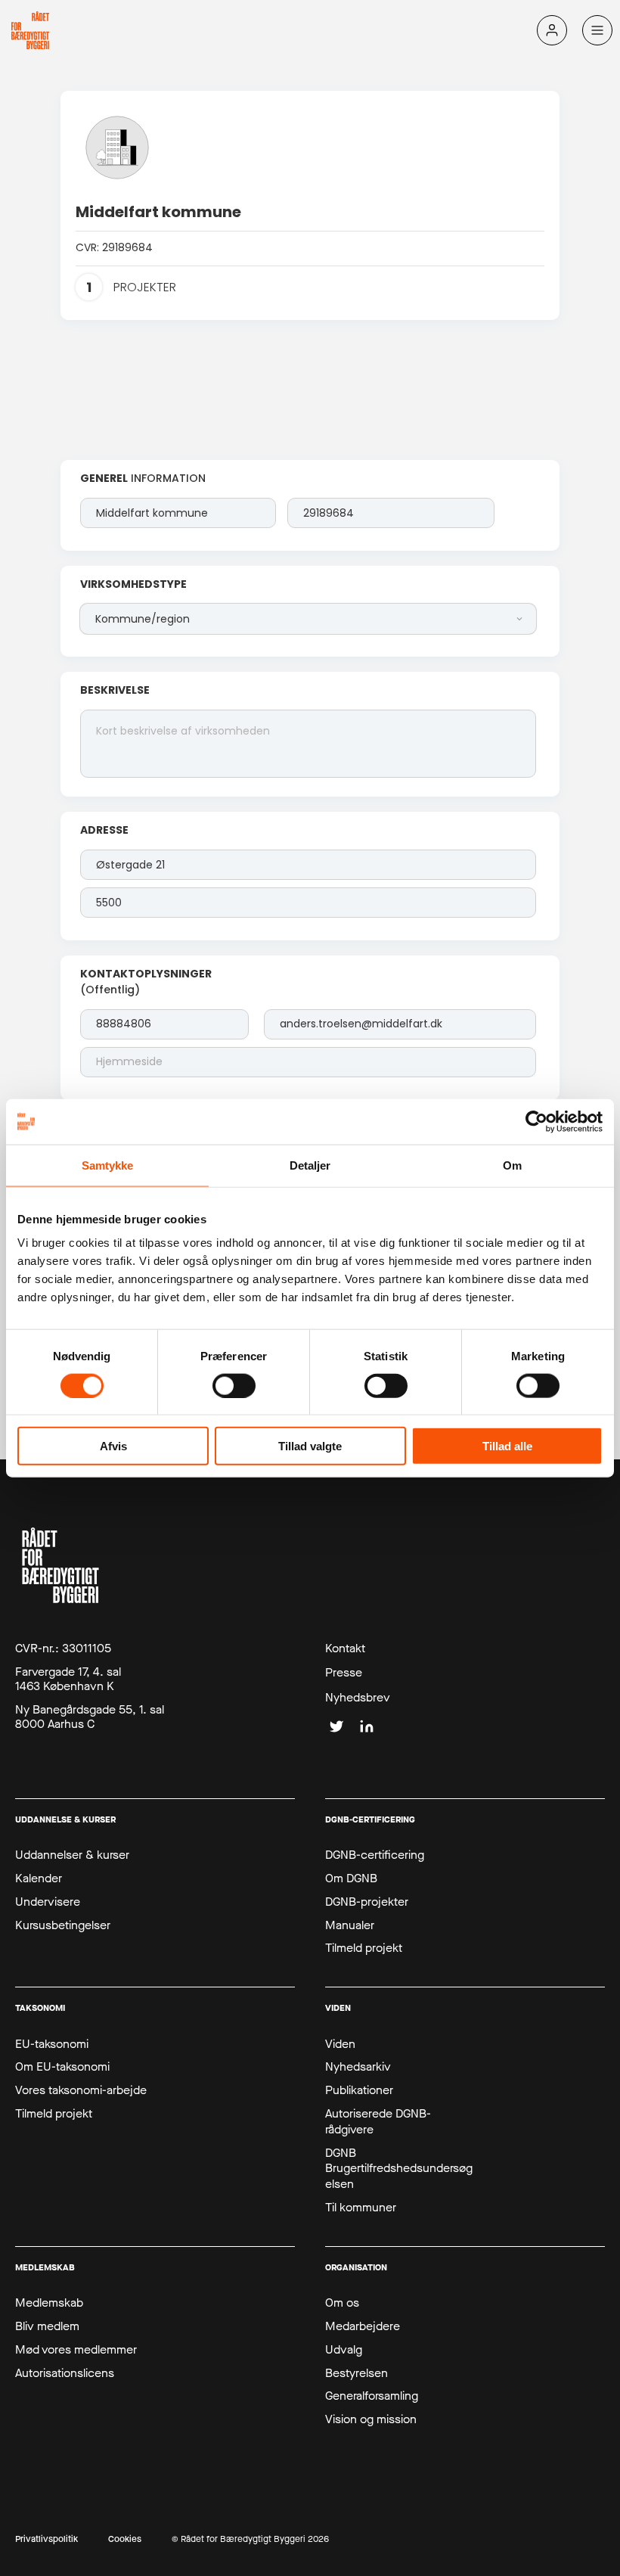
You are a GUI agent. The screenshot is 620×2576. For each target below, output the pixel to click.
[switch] (234, 1385)
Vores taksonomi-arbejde (81, 2090)
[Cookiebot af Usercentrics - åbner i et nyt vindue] (536, 1121)
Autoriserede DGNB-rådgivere (378, 2122)
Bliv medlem (47, 2326)
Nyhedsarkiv (358, 2067)
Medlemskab (49, 2303)
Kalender (39, 1878)
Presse (344, 1673)
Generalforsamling (372, 2396)
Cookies (125, 2539)
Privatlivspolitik (46, 2539)
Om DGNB (351, 1878)
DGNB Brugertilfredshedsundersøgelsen (399, 2169)
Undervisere (48, 1902)
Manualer (350, 1925)
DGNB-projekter (367, 1902)
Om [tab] (512, 1165)
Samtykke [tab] (108, 1165)
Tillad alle (507, 1446)
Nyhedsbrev (358, 1698)
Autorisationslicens (65, 2373)
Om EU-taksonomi (62, 2067)
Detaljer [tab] (310, 1165)
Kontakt (345, 1648)
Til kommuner (361, 2208)
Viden (340, 2044)
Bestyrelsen (356, 2373)
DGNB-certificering (375, 1855)
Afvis (113, 1446)
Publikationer (359, 2090)
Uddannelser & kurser (72, 1855)
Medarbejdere (363, 2326)
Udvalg (344, 2350)
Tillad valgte (310, 1446)
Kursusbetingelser (63, 1925)
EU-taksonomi (52, 2044)
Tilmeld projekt (364, 1948)
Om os (342, 2303)
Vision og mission (371, 2419)
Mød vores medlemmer (76, 2350)
